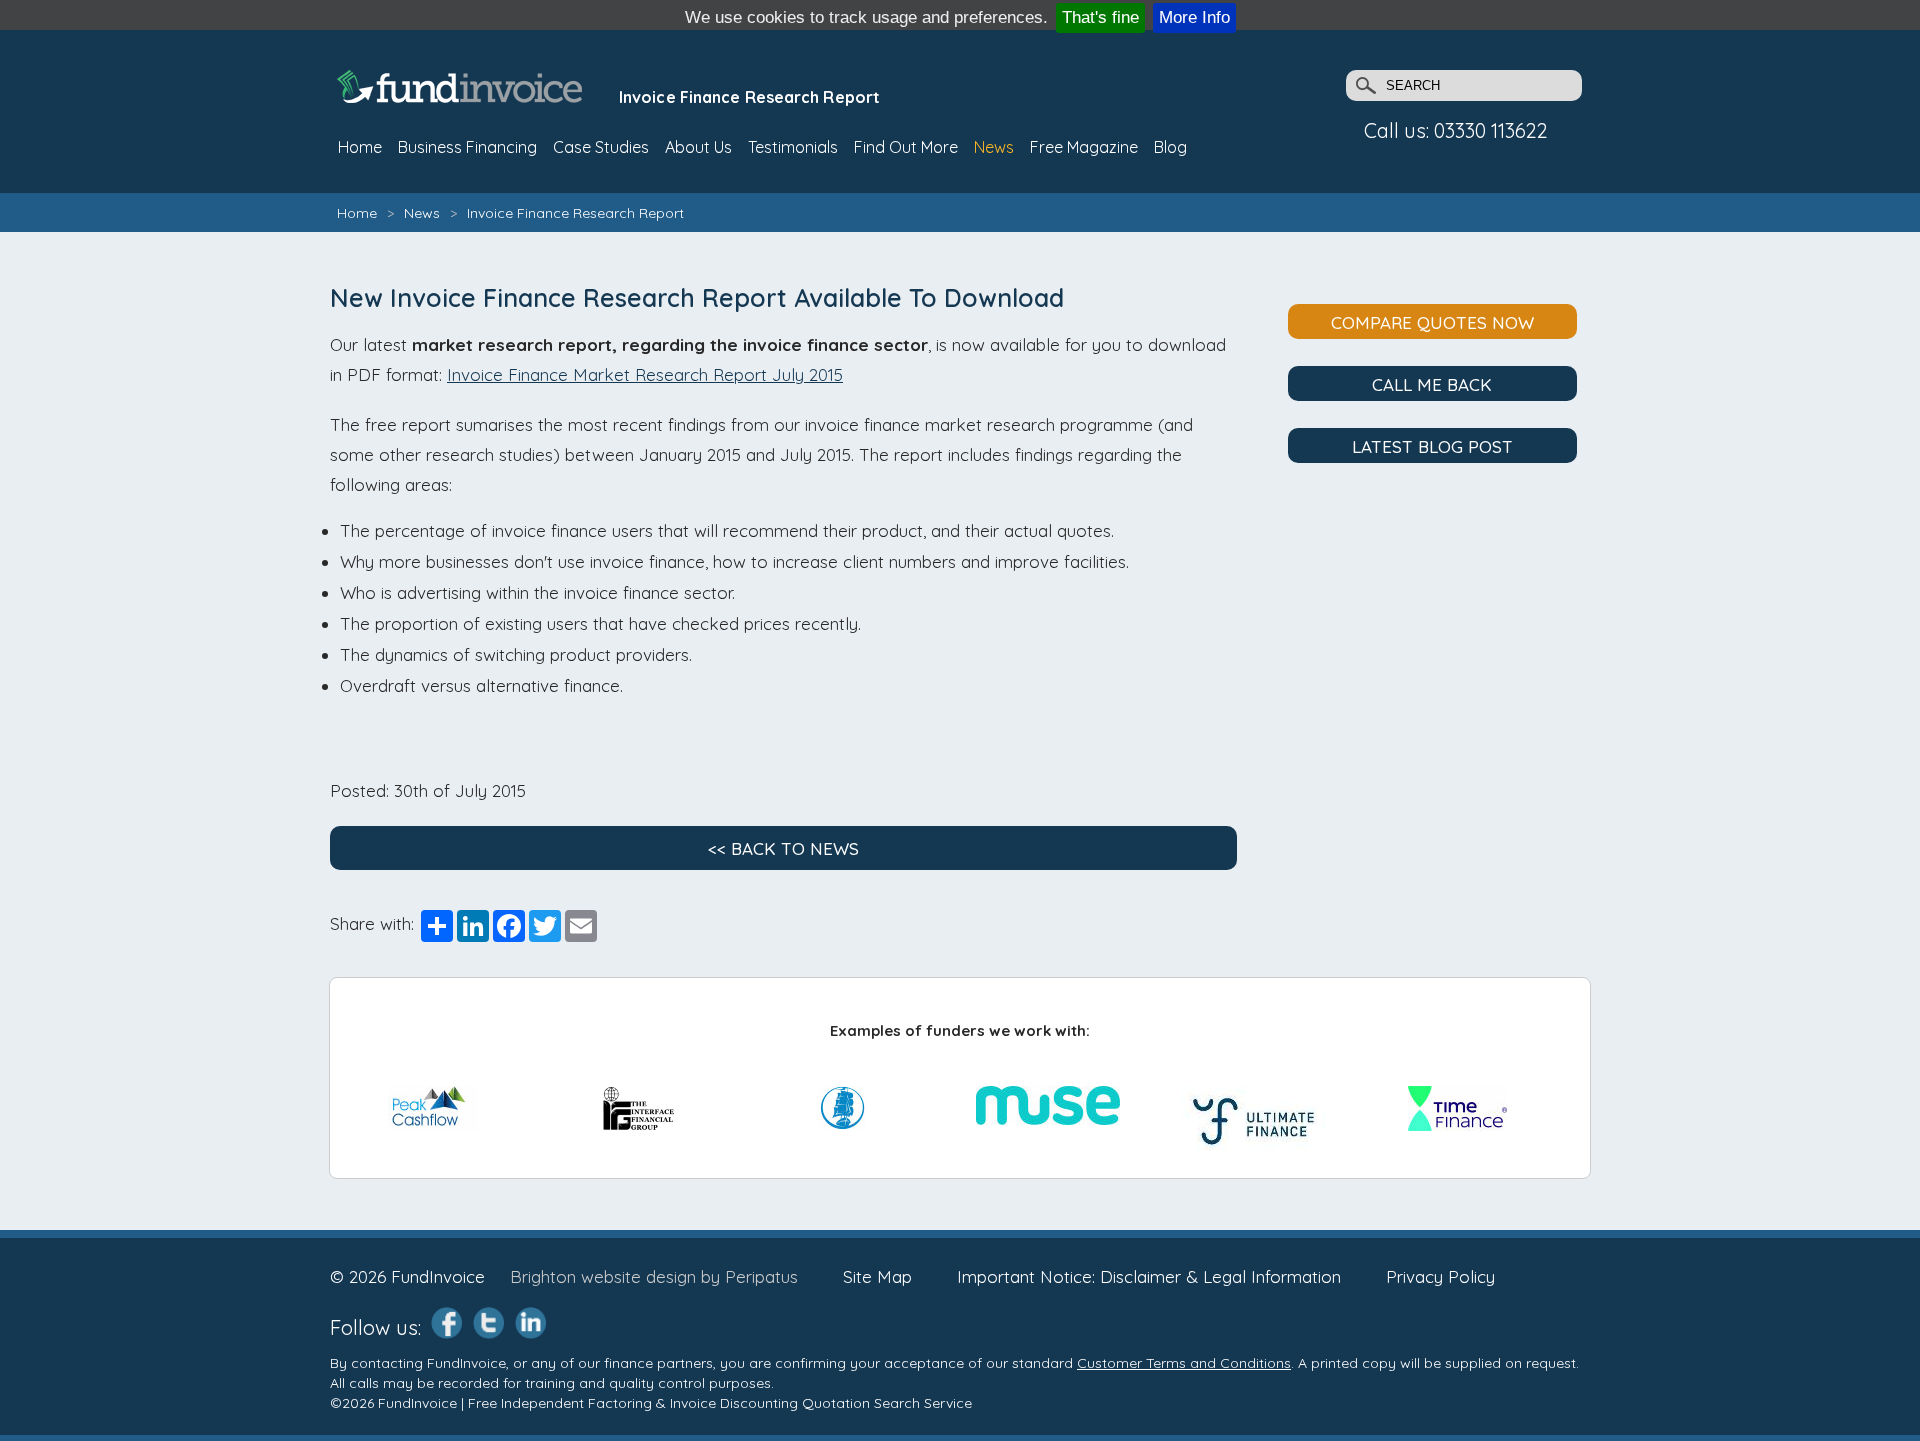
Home (357, 213)
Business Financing (467, 147)
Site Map (877, 1276)
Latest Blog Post (1432, 446)
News (994, 147)
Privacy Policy (1440, 1276)
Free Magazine (1084, 147)
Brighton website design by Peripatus (654, 1276)
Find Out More (906, 147)
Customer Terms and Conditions (1184, 1363)
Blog (1170, 147)
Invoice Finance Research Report (575, 213)
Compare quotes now (1432, 322)
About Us (698, 147)
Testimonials (793, 147)
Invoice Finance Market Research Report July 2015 (645, 374)
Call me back (1432, 384)
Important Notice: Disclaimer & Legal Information (1149, 1276)
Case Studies (601, 147)
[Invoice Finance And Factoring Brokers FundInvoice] (462, 96)
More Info (1194, 17)
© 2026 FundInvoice (407, 1276)
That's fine (1100, 17)
